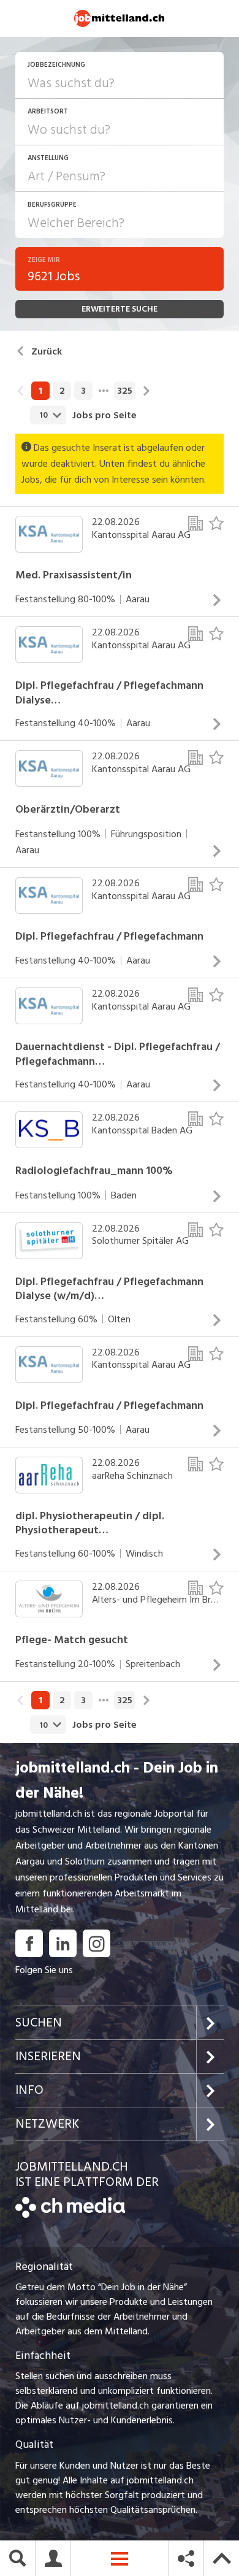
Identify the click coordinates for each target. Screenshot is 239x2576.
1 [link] (40, 391)
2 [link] (62, 391)
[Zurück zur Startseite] (70, 2215)
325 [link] (125, 391)
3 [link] (83, 391)
